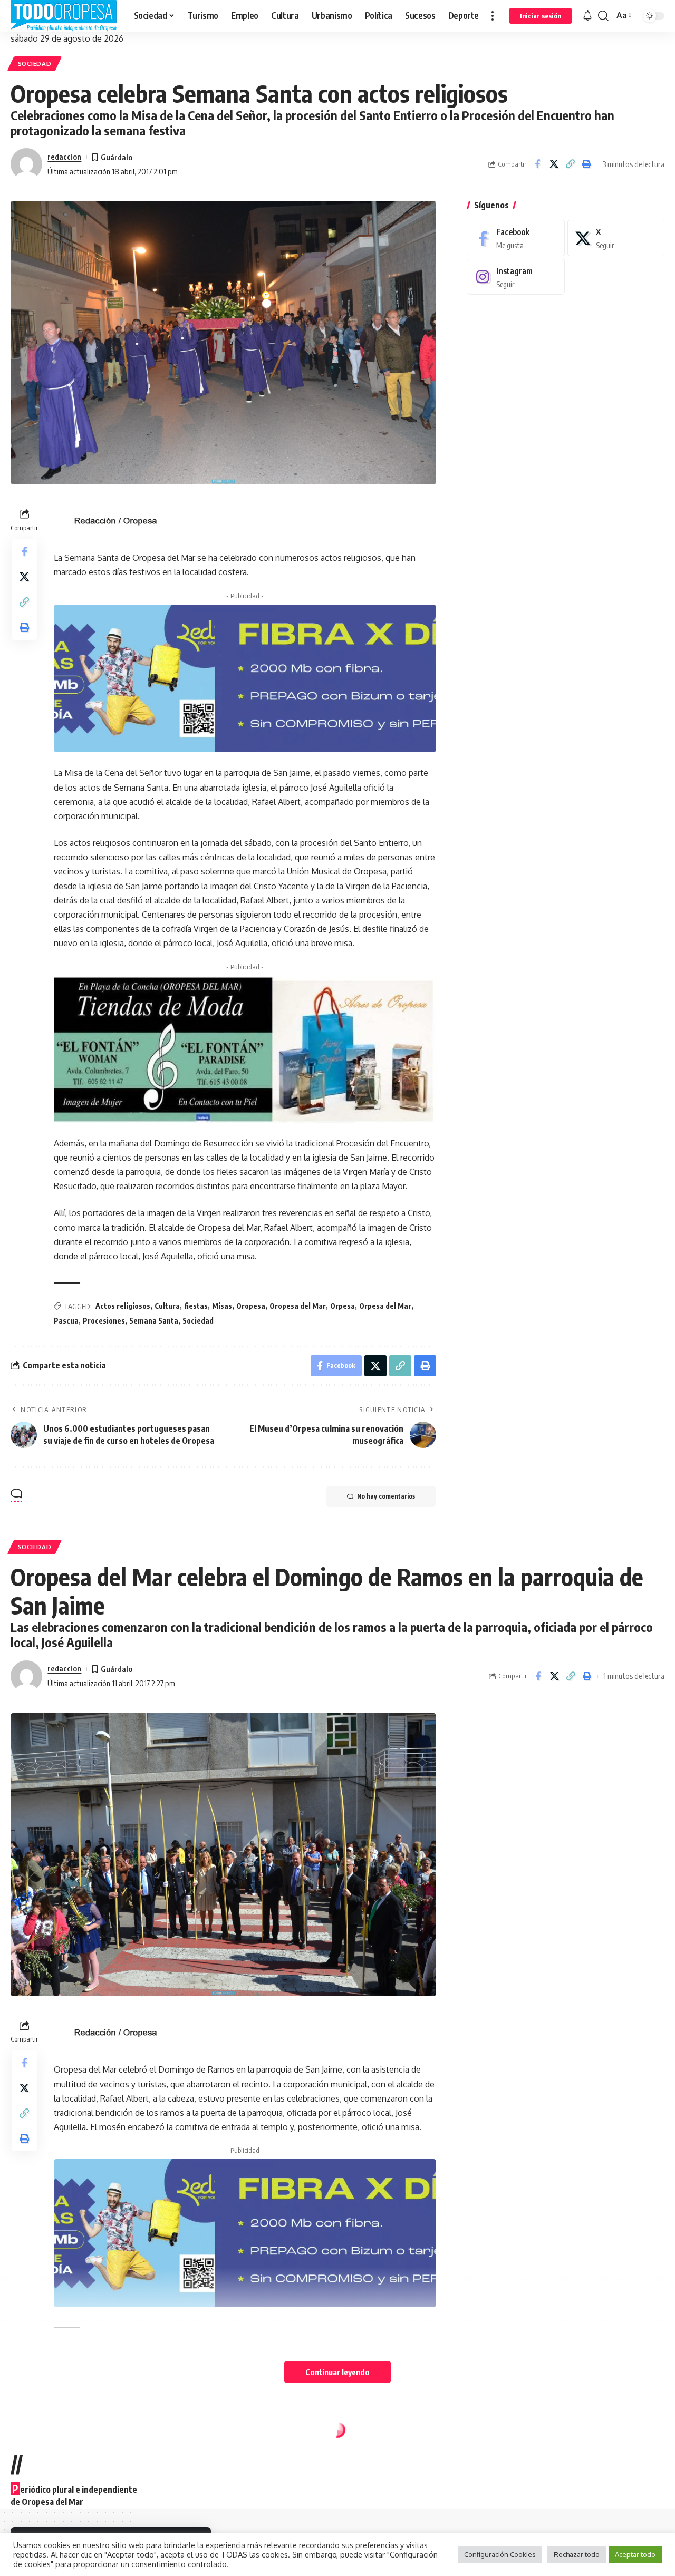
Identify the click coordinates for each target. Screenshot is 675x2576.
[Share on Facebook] (537, 164)
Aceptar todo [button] (635, 2554)
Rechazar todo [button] (577, 2554)
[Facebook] (516, 238)
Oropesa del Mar (298, 1306)
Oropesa (251, 1306)
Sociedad (35, 64)
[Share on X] (554, 164)
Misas (222, 1306)
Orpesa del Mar (385, 1306)
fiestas (196, 1306)
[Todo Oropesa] (64, 16)
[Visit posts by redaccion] (26, 164)
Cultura (167, 1306)
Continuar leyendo (337, 2372)
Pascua (66, 1321)
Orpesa (343, 1306)
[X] (616, 238)
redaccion (64, 157)
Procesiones (104, 1321)
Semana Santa (154, 1321)
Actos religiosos (123, 1306)
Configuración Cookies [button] (500, 2554)
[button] (493, 16)
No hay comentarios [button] (386, 1496)
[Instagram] (516, 277)
